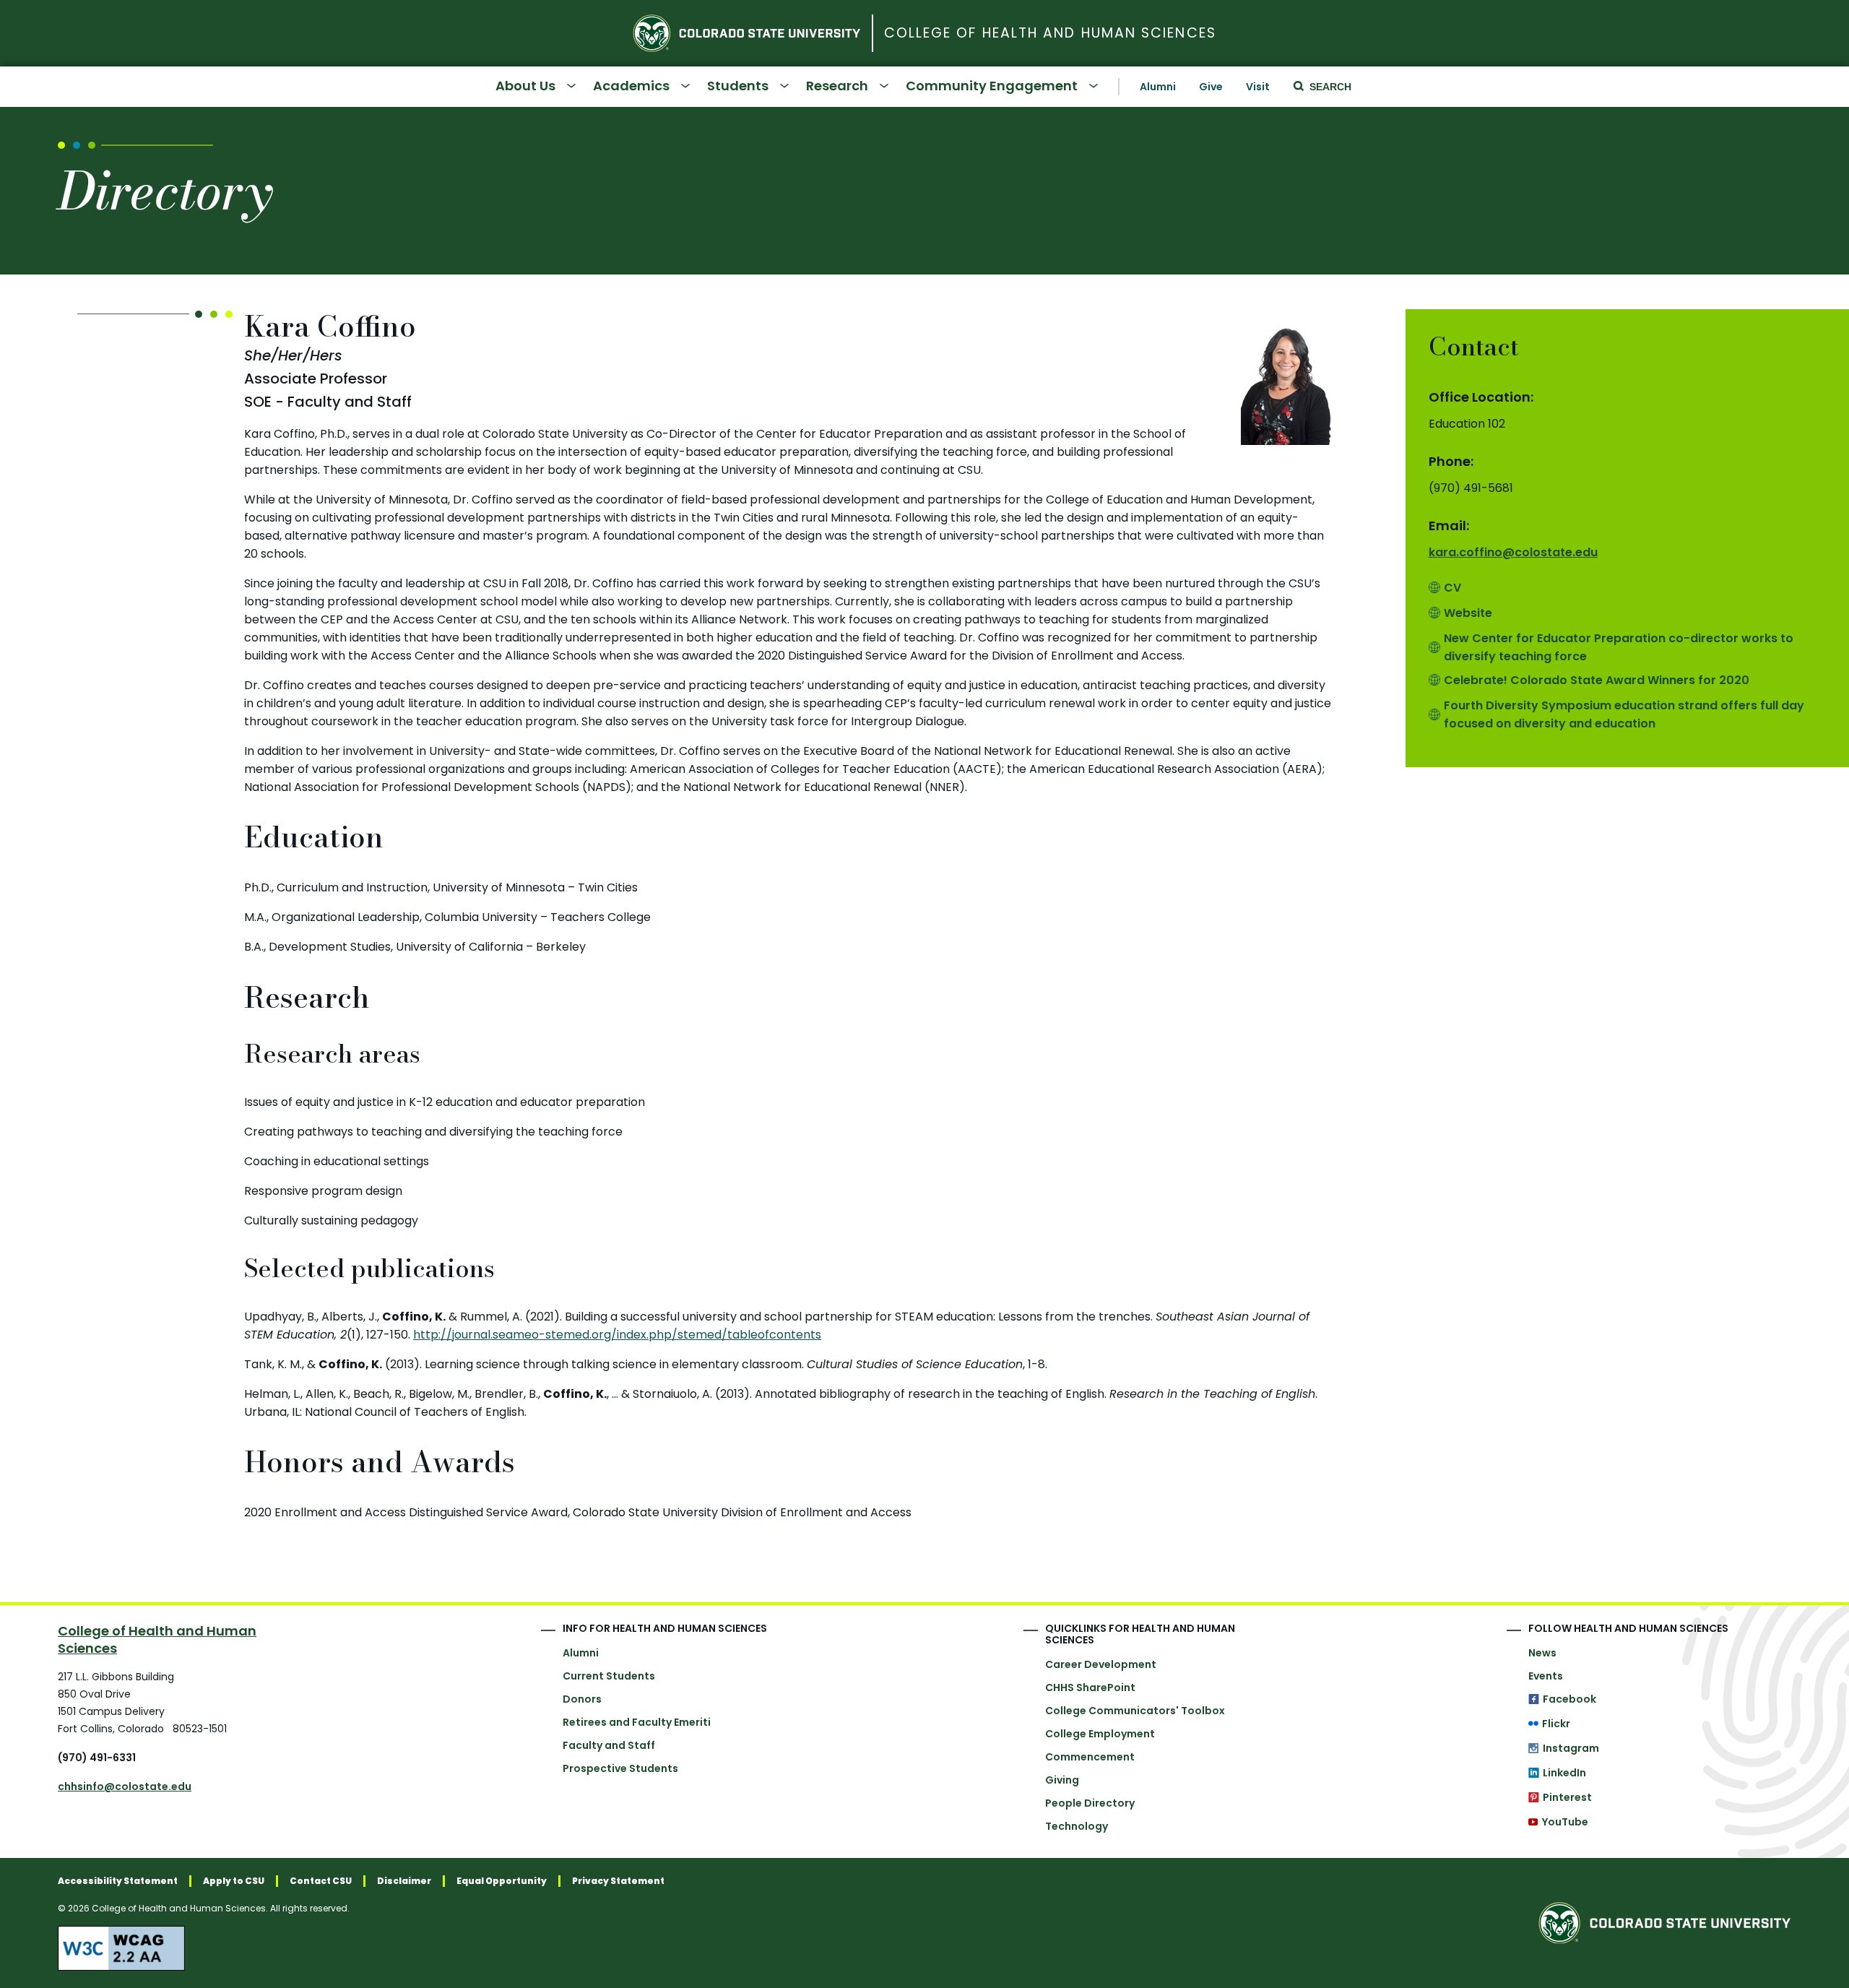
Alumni (1158, 87)
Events (1546, 1676)
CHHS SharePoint (1090, 1687)
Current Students (609, 1676)
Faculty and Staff (609, 1745)
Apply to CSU (234, 1881)
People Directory (1090, 1803)
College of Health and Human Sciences (1050, 34)
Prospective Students (620, 1768)
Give (1211, 87)
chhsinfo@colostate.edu (125, 1786)
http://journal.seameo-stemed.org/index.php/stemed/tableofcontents (617, 1335)
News (1542, 1653)
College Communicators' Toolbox (1135, 1711)
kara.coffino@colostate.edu (1513, 552)
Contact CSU (321, 1881)
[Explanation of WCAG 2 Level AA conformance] (361, 1948)
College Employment (1100, 1734)
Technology (1077, 1826)
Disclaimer (404, 1881)
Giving (1062, 1780)
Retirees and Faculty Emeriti (637, 1722)
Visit (1258, 87)
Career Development (1101, 1664)
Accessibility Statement (118, 1881)
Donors (582, 1699)
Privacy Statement (618, 1881)
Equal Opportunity (502, 1881)
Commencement (1090, 1757)
